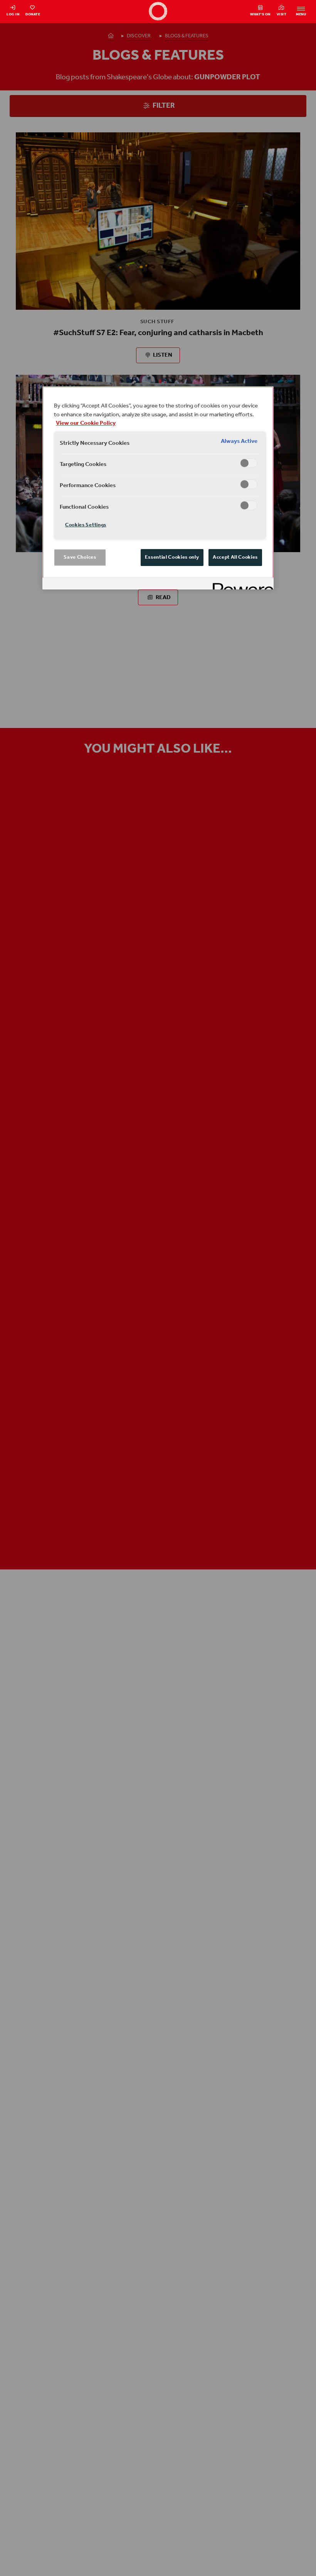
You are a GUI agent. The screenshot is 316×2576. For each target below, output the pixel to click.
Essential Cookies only (172, 557)
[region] (158, 488)
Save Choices (80, 557)
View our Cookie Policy (86, 423)
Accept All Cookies (235, 557)
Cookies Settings (86, 525)
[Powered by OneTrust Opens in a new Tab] (240, 585)
